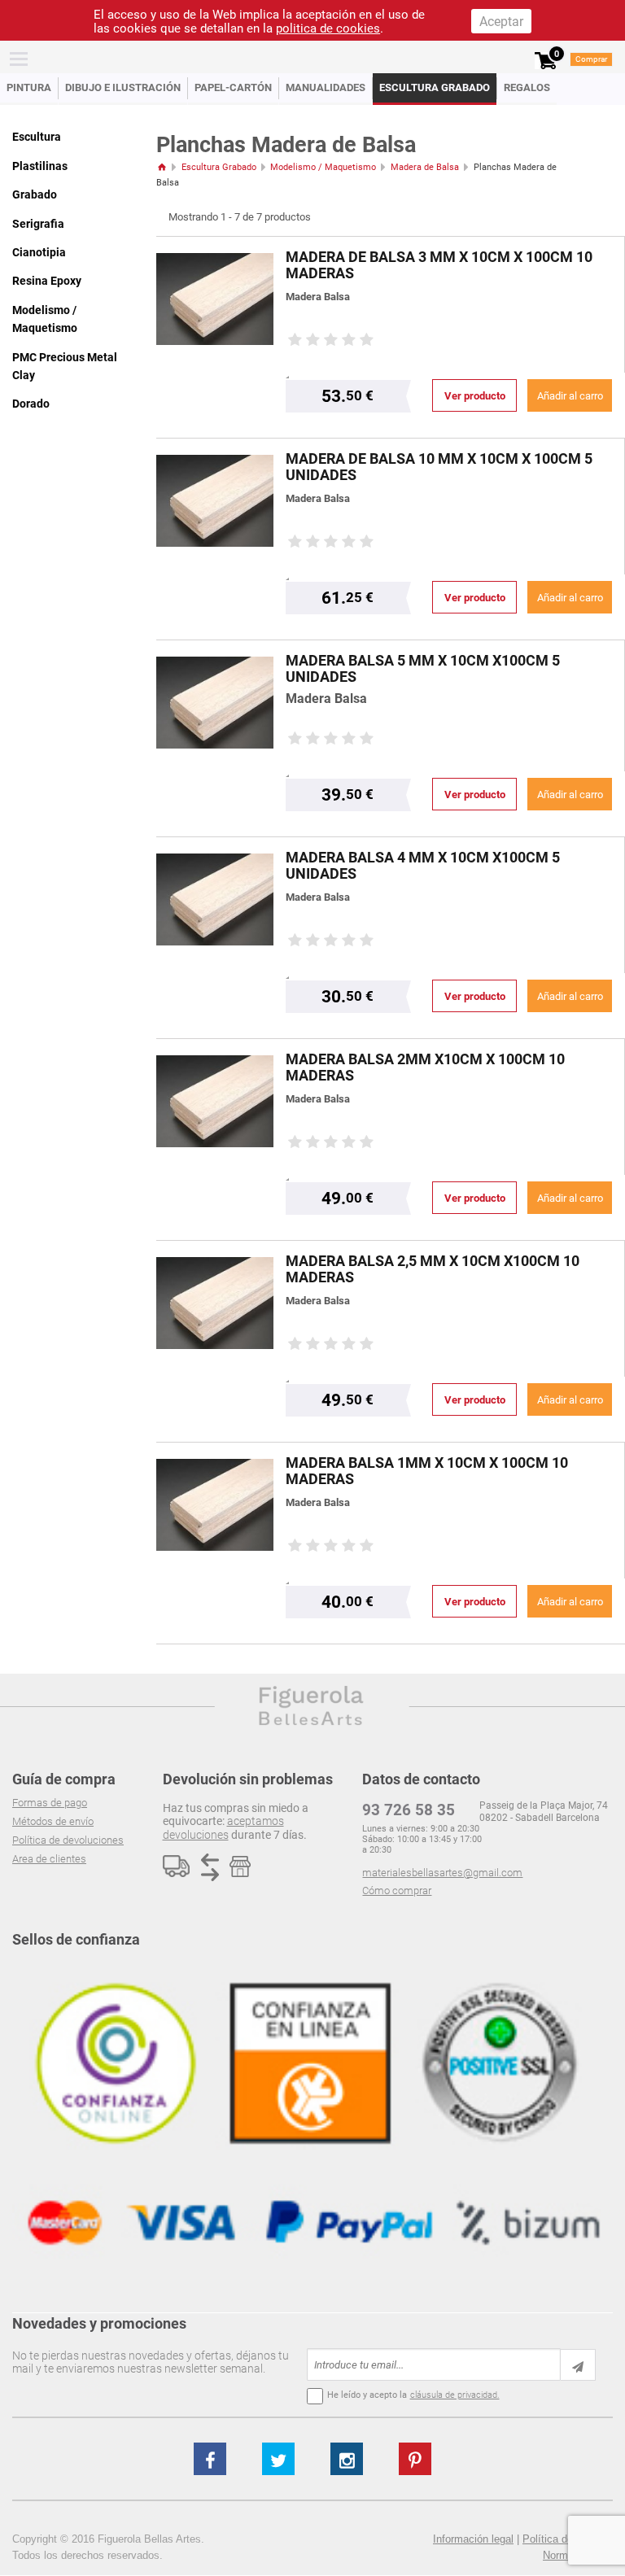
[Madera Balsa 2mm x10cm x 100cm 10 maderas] (215, 1101)
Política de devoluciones (68, 1840)
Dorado (31, 404)
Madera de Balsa (425, 167)
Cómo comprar (397, 1891)
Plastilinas (40, 166)
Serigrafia (38, 224)
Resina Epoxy (47, 281)
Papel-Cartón (233, 87)
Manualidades (326, 87)
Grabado (35, 194)
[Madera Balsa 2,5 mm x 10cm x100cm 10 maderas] (215, 1303)
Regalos (527, 87)
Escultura (37, 137)
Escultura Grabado (435, 87)
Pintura (29, 87)
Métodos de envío (53, 1821)
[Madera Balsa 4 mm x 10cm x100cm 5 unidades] (215, 899)
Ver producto (475, 396)
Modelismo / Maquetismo (45, 319)
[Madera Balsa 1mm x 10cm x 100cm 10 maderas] (215, 1505)
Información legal (473, 2539)
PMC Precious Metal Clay (65, 366)
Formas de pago (50, 1803)
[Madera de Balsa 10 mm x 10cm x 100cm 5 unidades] (215, 501)
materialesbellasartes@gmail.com (442, 1873)
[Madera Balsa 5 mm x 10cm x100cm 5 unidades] (215, 703)
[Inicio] (162, 167)
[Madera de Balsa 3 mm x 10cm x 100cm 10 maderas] (215, 299)
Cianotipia (39, 252)
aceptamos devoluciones (223, 1827)
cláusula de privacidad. (455, 2395)
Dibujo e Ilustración (123, 87)
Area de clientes (49, 1859)
